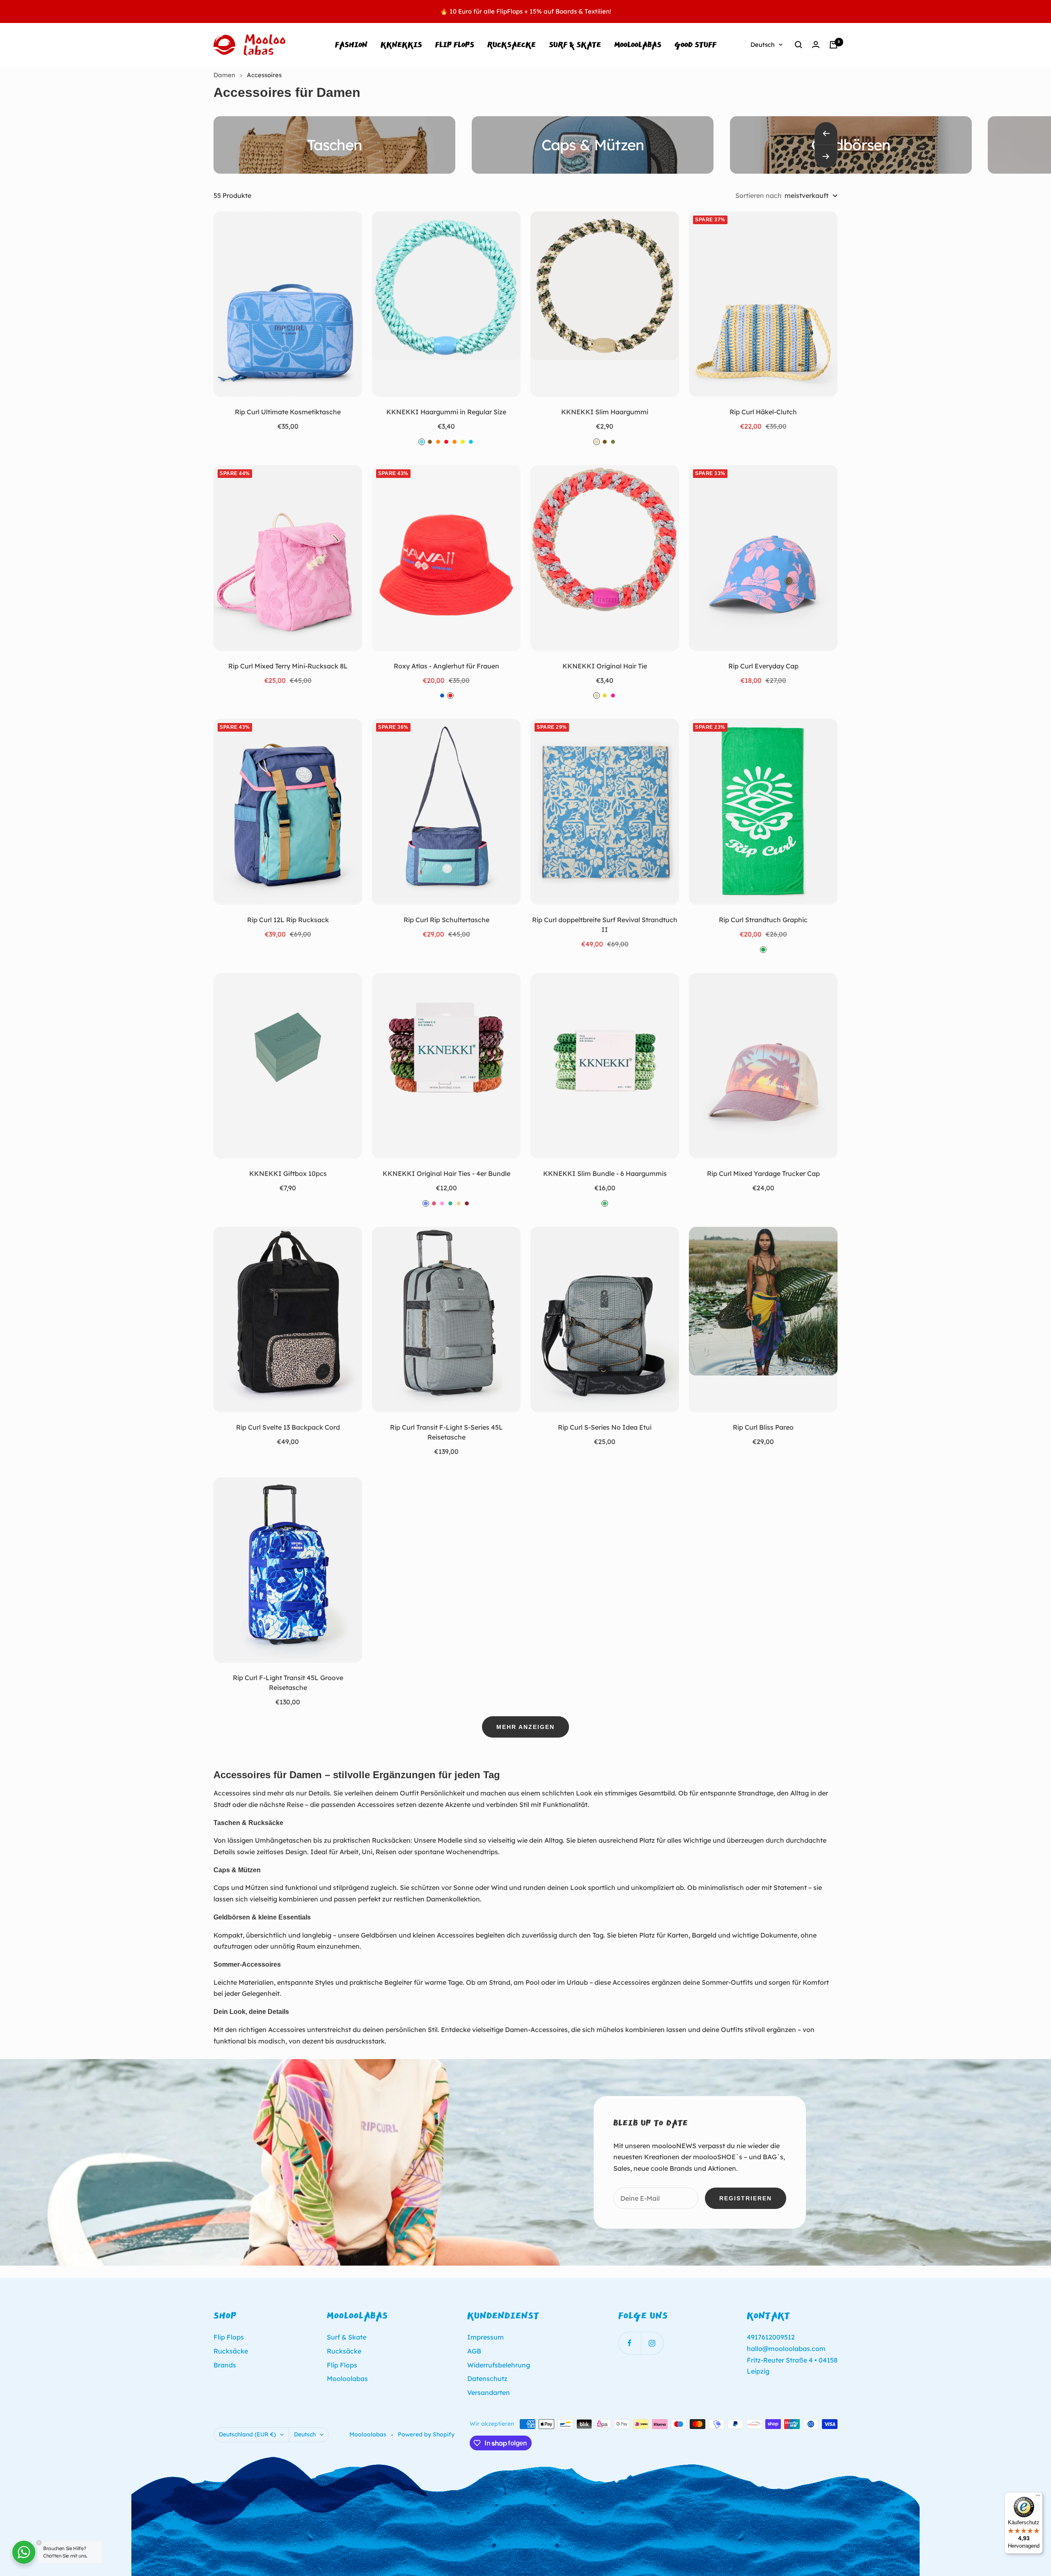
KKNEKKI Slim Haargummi (605, 412)
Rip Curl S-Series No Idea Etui (605, 1427)
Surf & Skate (575, 45)
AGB (474, 2351)
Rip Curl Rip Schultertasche (446, 920)
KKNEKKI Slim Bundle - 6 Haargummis (605, 1173)
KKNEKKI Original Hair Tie (605, 666)
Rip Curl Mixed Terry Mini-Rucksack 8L (288, 666)
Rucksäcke (231, 2351)
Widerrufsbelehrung (499, 2365)
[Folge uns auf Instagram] (652, 2343)
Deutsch (763, 45)
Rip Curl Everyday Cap (763, 666)
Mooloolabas (347, 2379)
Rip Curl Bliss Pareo (763, 1427)
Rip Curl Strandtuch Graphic (763, 920)
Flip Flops (455, 45)
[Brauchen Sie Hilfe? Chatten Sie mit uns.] (24, 2552)
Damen (225, 75)
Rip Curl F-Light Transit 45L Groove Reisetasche (288, 1683)
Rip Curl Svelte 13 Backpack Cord (288, 1427)
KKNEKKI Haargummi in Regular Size (446, 412)
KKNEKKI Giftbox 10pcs (288, 1173)
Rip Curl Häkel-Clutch (763, 412)
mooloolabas (638, 45)
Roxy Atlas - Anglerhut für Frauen (446, 666)
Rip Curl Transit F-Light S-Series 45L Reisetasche (446, 1432)
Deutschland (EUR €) (247, 2434)
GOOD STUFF (695, 45)
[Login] (816, 45)
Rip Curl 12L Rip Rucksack (288, 920)
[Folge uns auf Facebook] (630, 2343)
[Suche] (799, 45)
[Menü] (1038, 2497)
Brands (225, 2365)
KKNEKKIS (401, 45)
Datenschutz (487, 2379)
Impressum (485, 2337)
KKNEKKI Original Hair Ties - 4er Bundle (446, 1173)
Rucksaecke (512, 45)
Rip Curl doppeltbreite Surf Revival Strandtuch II (605, 925)
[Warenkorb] (833, 45)
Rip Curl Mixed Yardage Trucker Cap (763, 1173)
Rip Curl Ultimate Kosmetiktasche (288, 412)
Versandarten (489, 2392)
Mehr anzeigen (525, 1727)
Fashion (351, 45)
